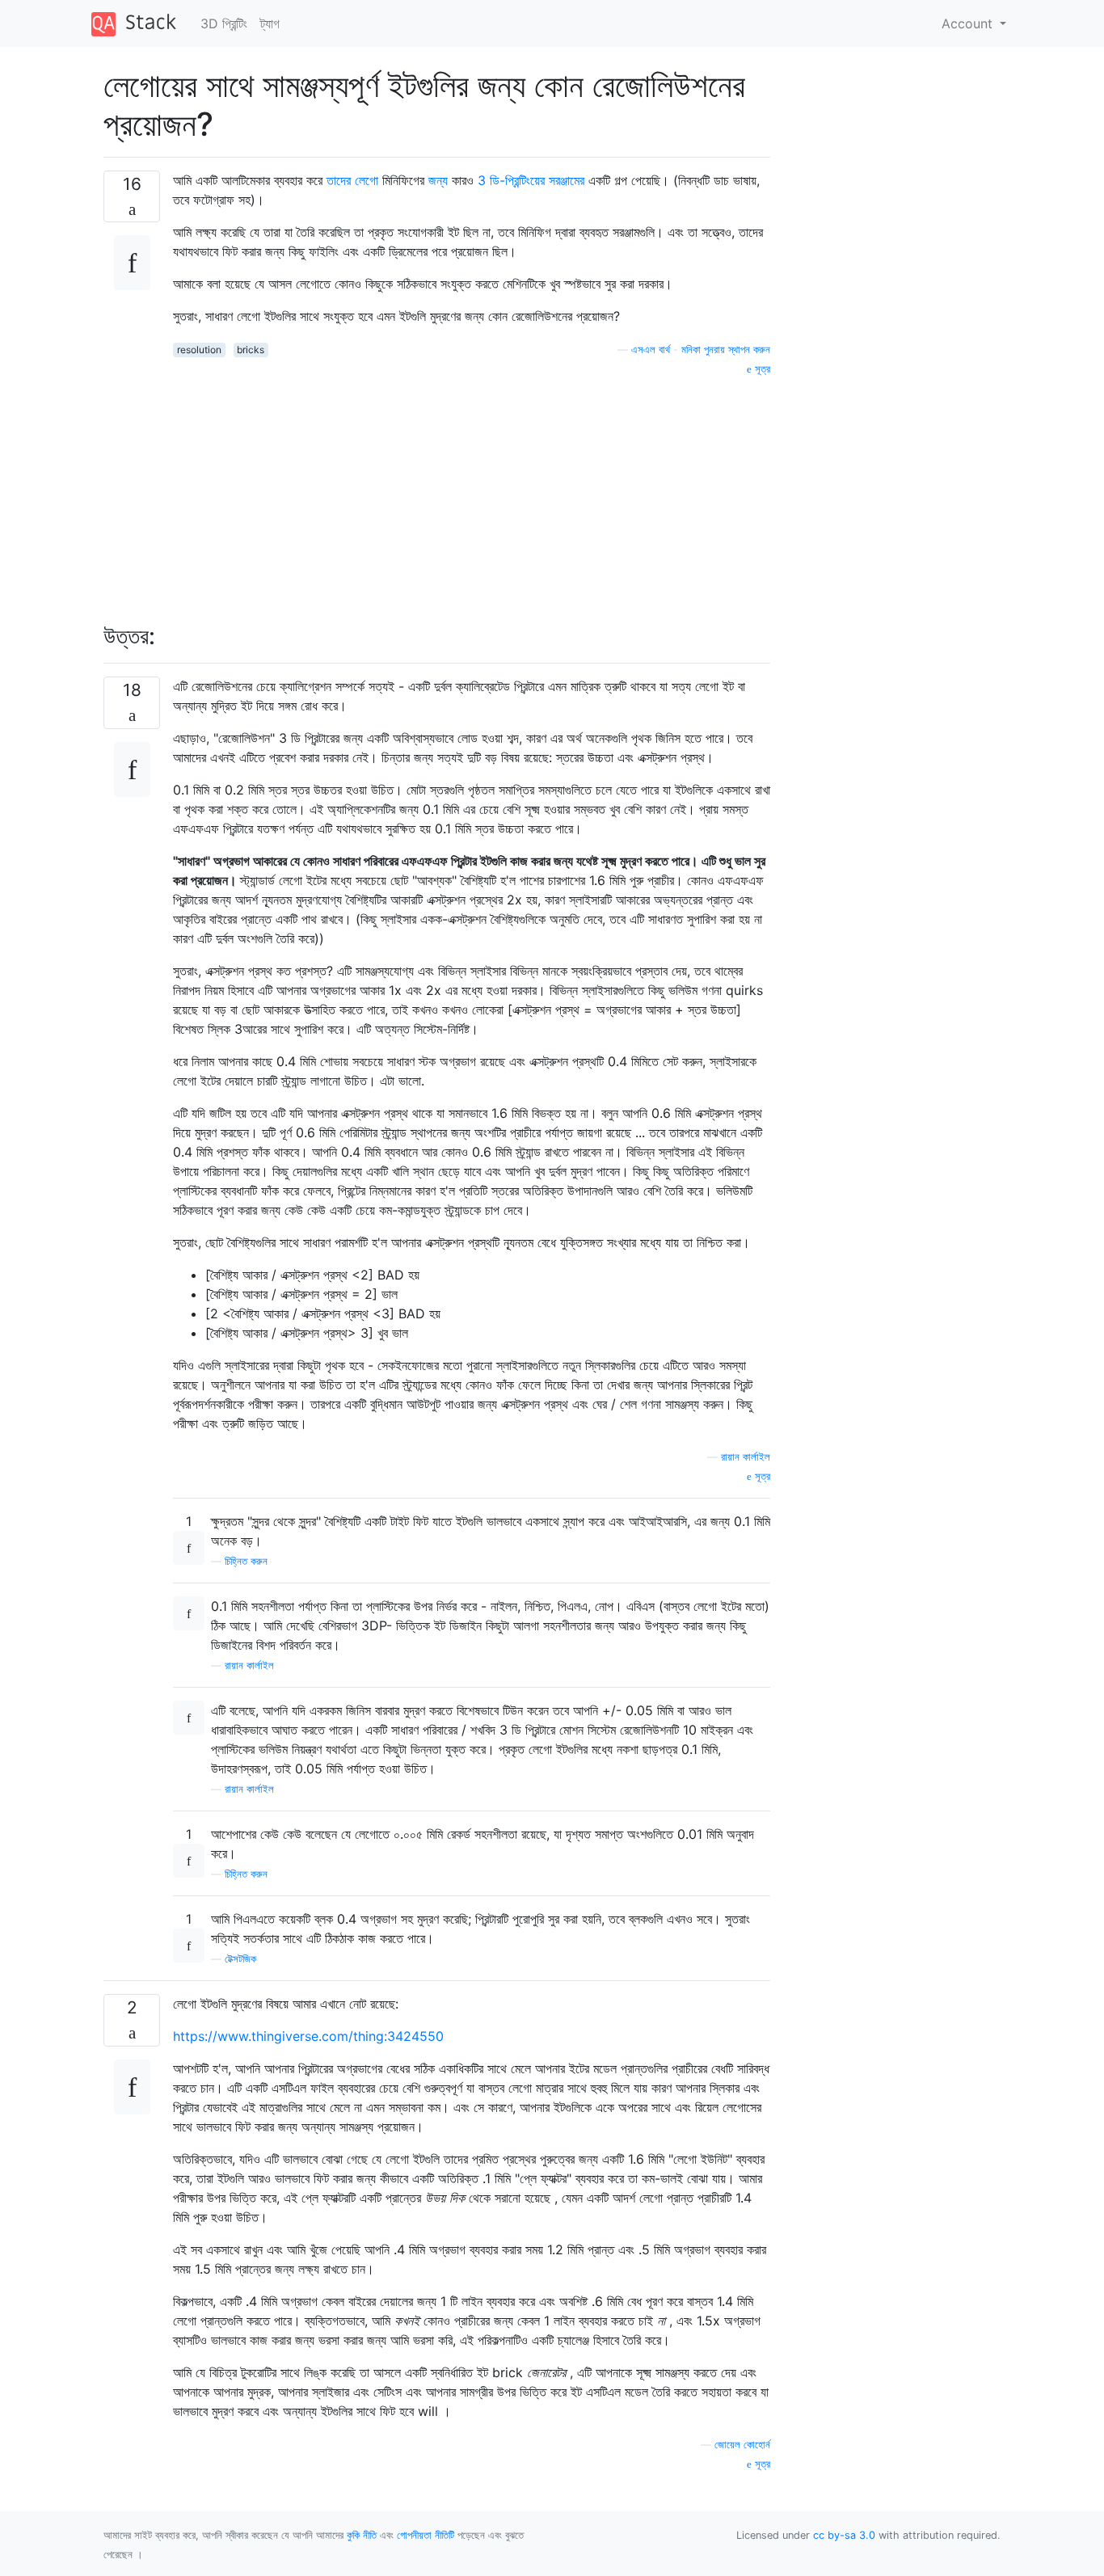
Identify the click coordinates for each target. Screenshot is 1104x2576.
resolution (199, 350)
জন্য (438, 180)
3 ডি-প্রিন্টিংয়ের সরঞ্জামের (531, 180)
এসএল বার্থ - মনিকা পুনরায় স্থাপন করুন (701, 350)
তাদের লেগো (352, 180)
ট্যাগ (270, 23)
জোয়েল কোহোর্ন (742, 2445)
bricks (251, 350)
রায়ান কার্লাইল (746, 1457)
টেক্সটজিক (240, 1959)
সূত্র (761, 369)
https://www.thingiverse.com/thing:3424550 (308, 2036)
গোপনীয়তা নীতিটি (426, 2535)
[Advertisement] (472, 491)
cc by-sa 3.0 (844, 2535)
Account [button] (969, 23)
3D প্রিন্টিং (224, 23)
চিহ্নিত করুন (246, 1561)
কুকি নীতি (362, 2535)
